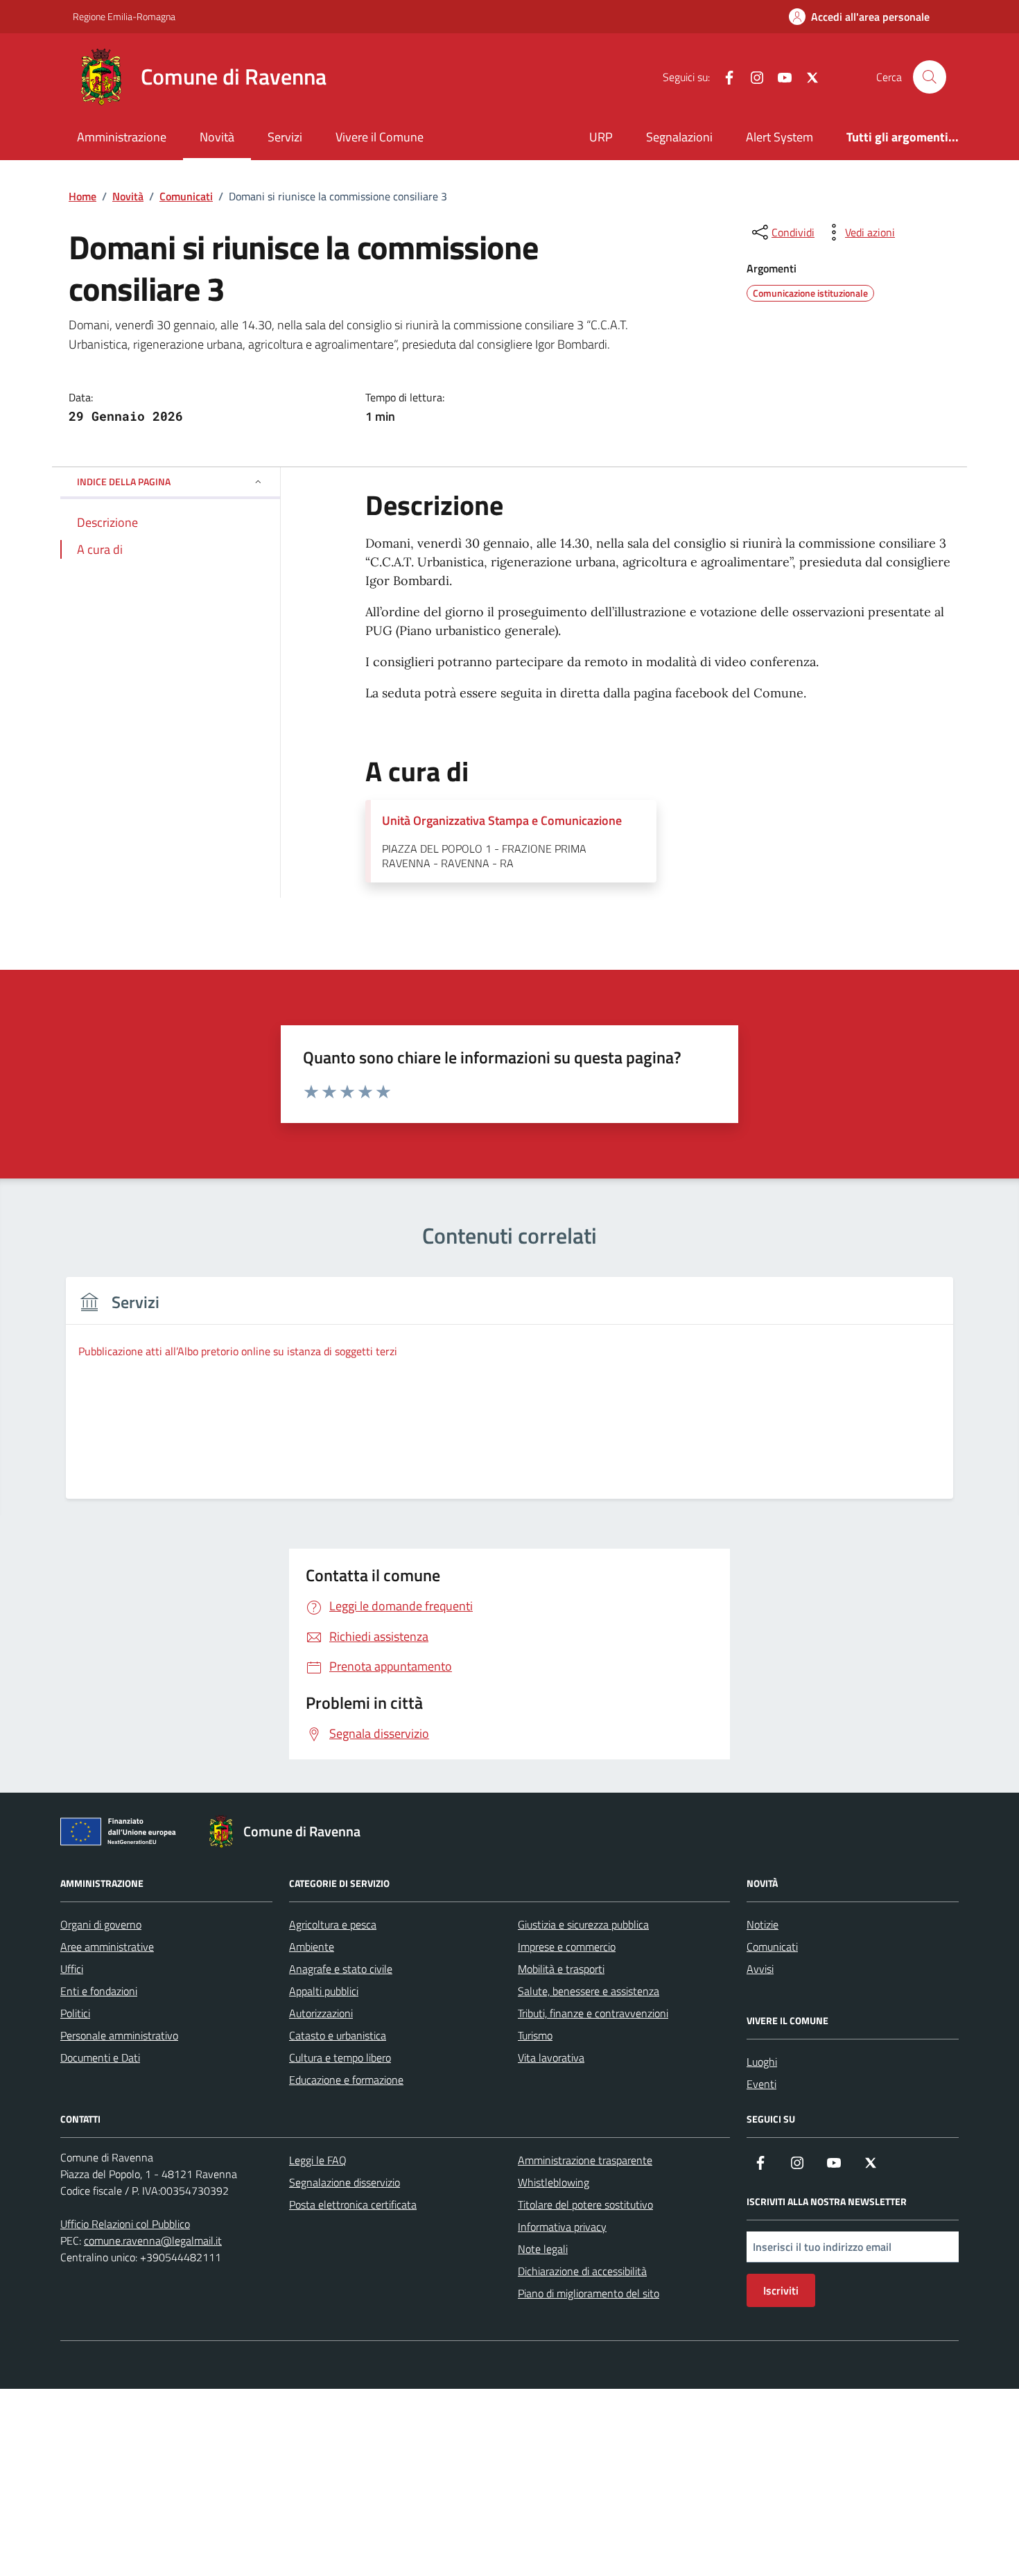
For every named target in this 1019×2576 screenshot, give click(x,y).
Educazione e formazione (346, 2080)
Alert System (780, 137)
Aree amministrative (107, 1947)
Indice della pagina (124, 481)
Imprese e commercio (567, 1947)
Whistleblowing (554, 2182)
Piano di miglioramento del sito (589, 2293)
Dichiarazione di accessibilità (582, 2271)
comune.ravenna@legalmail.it (153, 2240)
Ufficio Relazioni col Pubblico (125, 2224)
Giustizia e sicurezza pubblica (583, 1924)
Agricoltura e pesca (333, 1924)
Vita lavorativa (551, 2057)
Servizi (285, 137)
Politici (75, 2013)
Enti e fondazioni (99, 1991)
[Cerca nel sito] (930, 77)
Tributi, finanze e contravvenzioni (593, 2013)
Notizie (763, 1924)
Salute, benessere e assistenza (589, 1991)
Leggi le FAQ (318, 2160)
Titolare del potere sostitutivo (585, 2204)
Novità (217, 137)
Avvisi (760, 1969)
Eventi (761, 2084)
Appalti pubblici (324, 1991)
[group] (509, 1396)
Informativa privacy (562, 2227)
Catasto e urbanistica (338, 2035)
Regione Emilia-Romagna (124, 16)
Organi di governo (101, 1924)
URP (601, 137)
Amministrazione (122, 137)
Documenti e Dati (100, 2057)
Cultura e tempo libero (340, 2057)
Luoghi (762, 2062)
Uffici (72, 1969)
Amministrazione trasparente (585, 2160)
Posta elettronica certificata (353, 2204)
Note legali (543, 2249)
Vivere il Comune (380, 137)
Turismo (535, 2035)
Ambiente (312, 1947)
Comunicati (772, 1947)
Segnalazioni (679, 137)
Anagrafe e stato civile (341, 1969)
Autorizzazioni (321, 2013)
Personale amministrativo (119, 2035)
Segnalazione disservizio (345, 2182)
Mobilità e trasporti (561, 1969)
